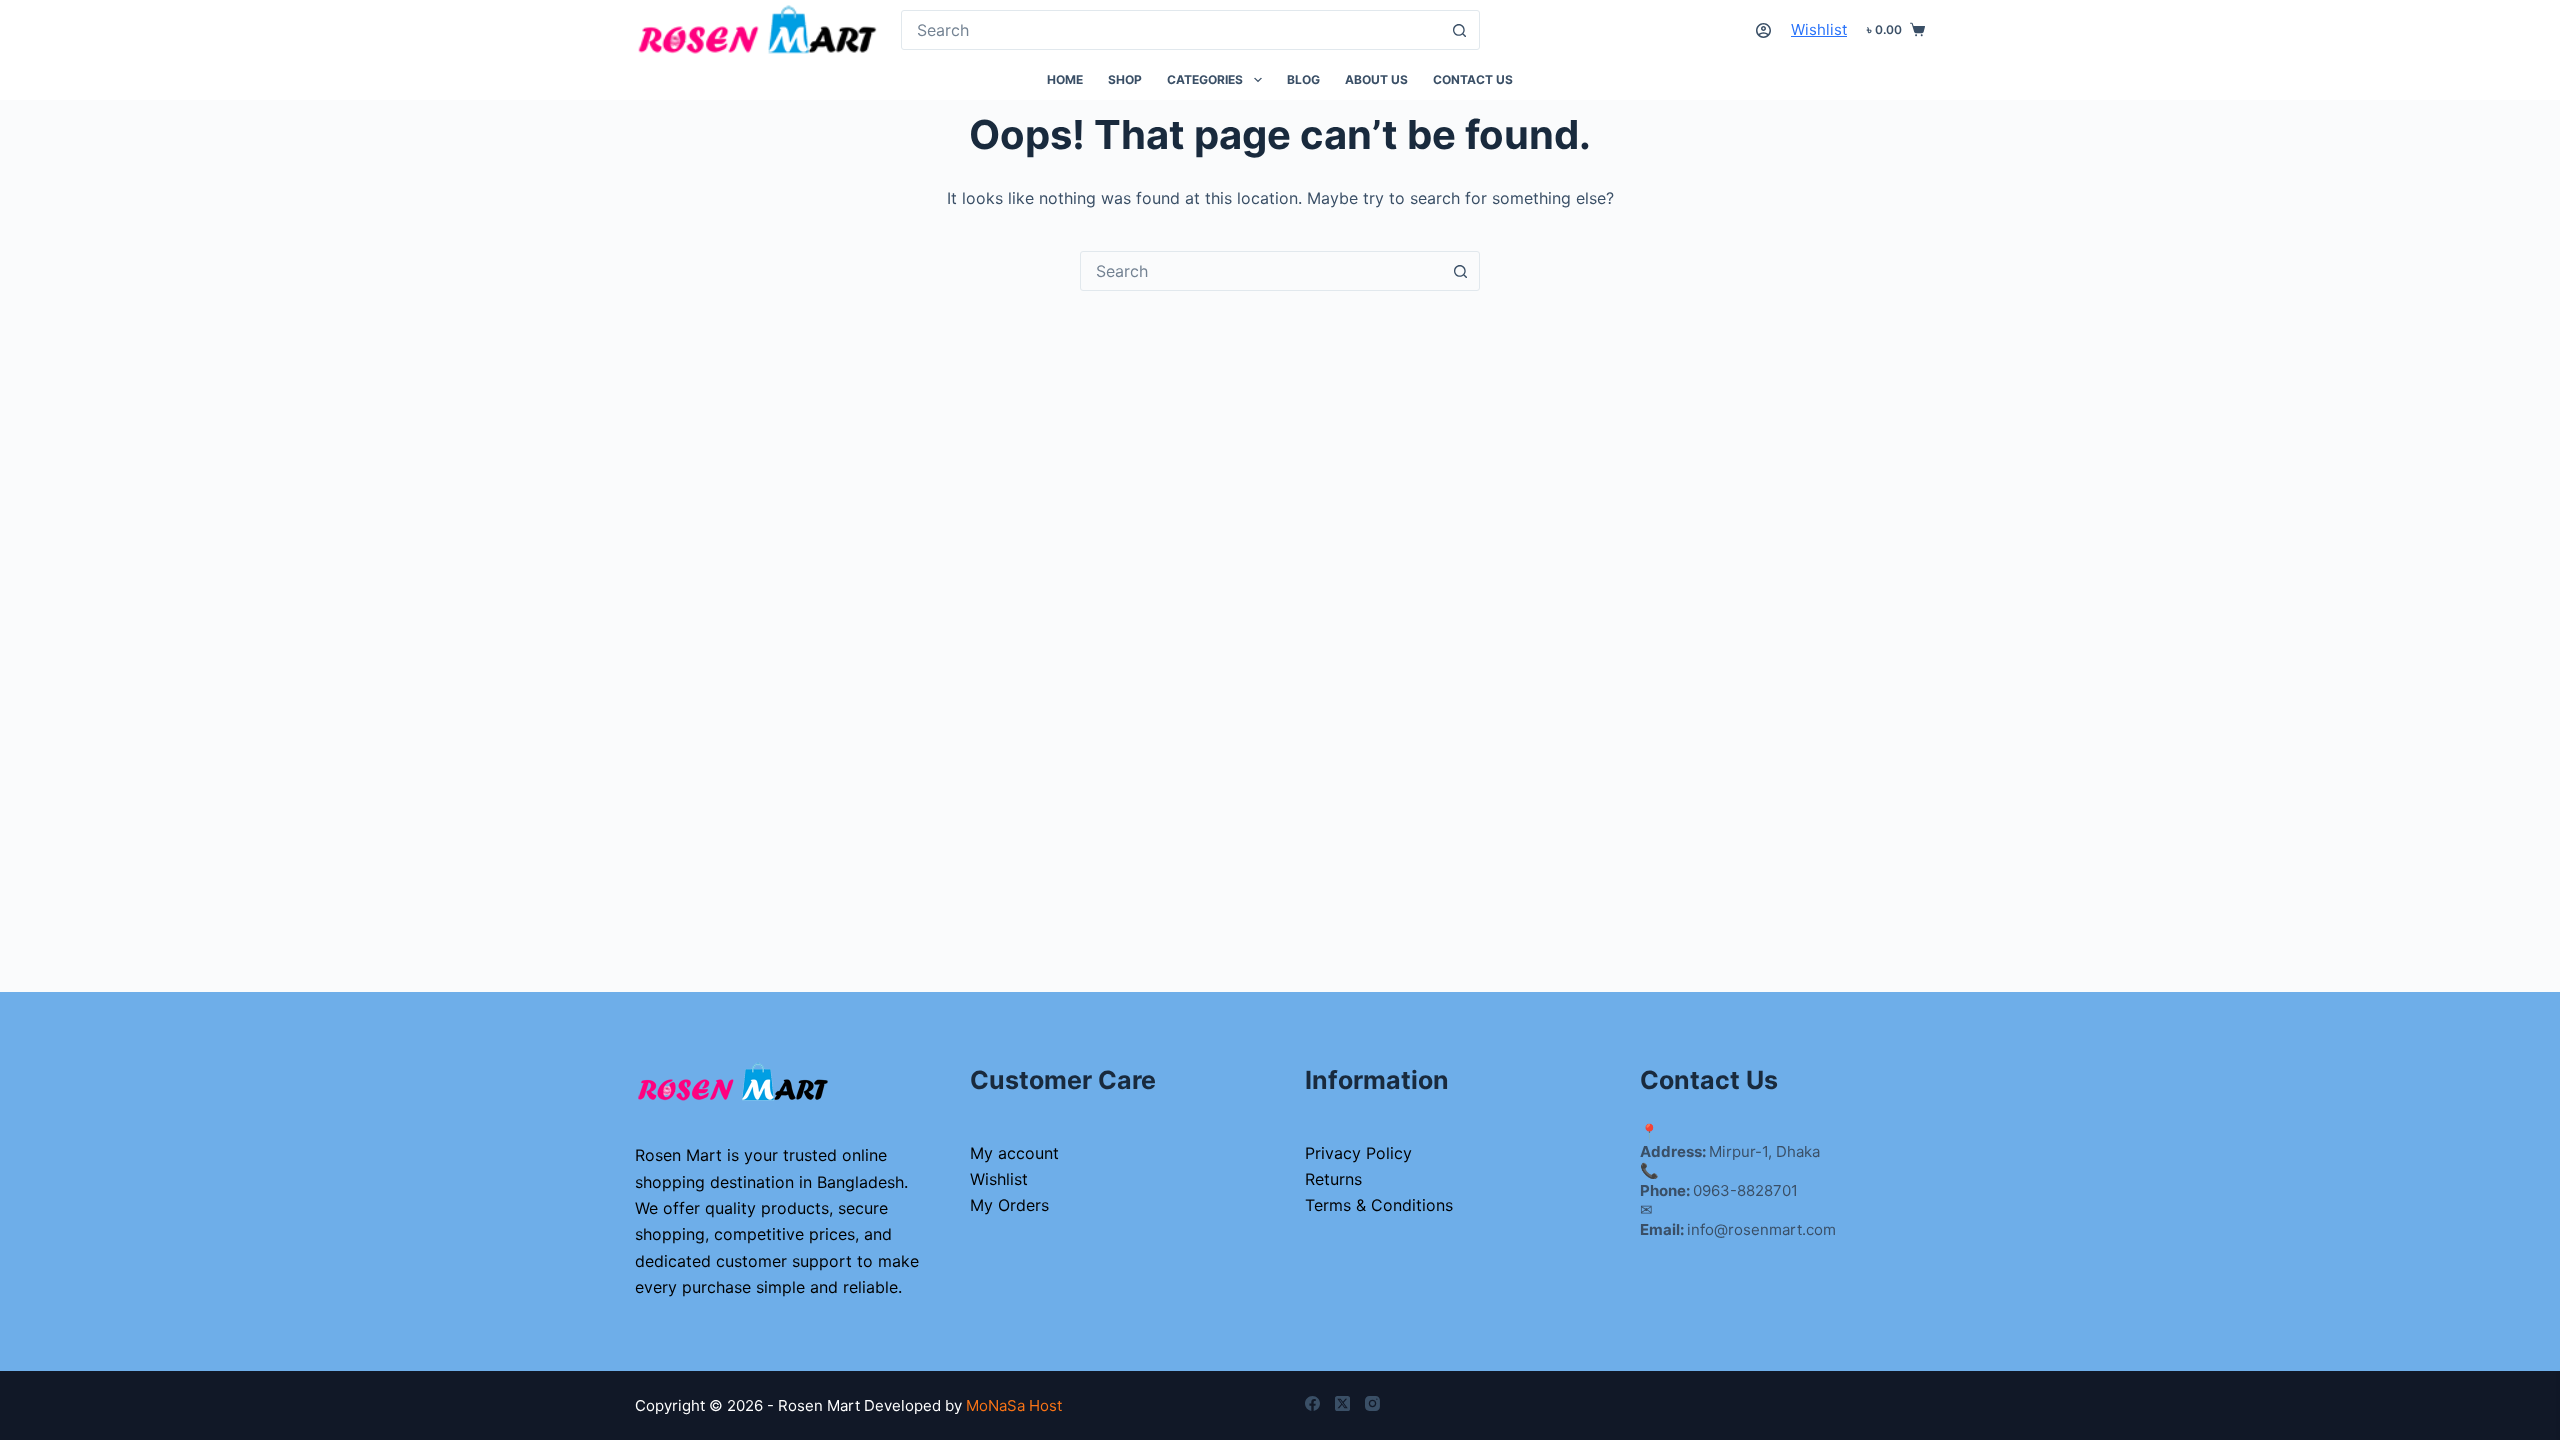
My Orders (1009, 1205)
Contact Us (1473, 79)
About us (1376, 79)
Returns (1333, 1179)
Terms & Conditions (1379, 1205)
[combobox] (1171, 30)
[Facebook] (1312, 1403)
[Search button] (1460, 30)
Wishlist (1819, 29)
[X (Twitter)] (1342, 1403)
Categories (1205, 79)
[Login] (1763, 30)
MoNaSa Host (1014, 1405)
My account (1014, 1153)
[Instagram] (1372, 1403)
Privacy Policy (1358, 1153)
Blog (1303, 79)
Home (1065, 79)
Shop (1125, 79)
